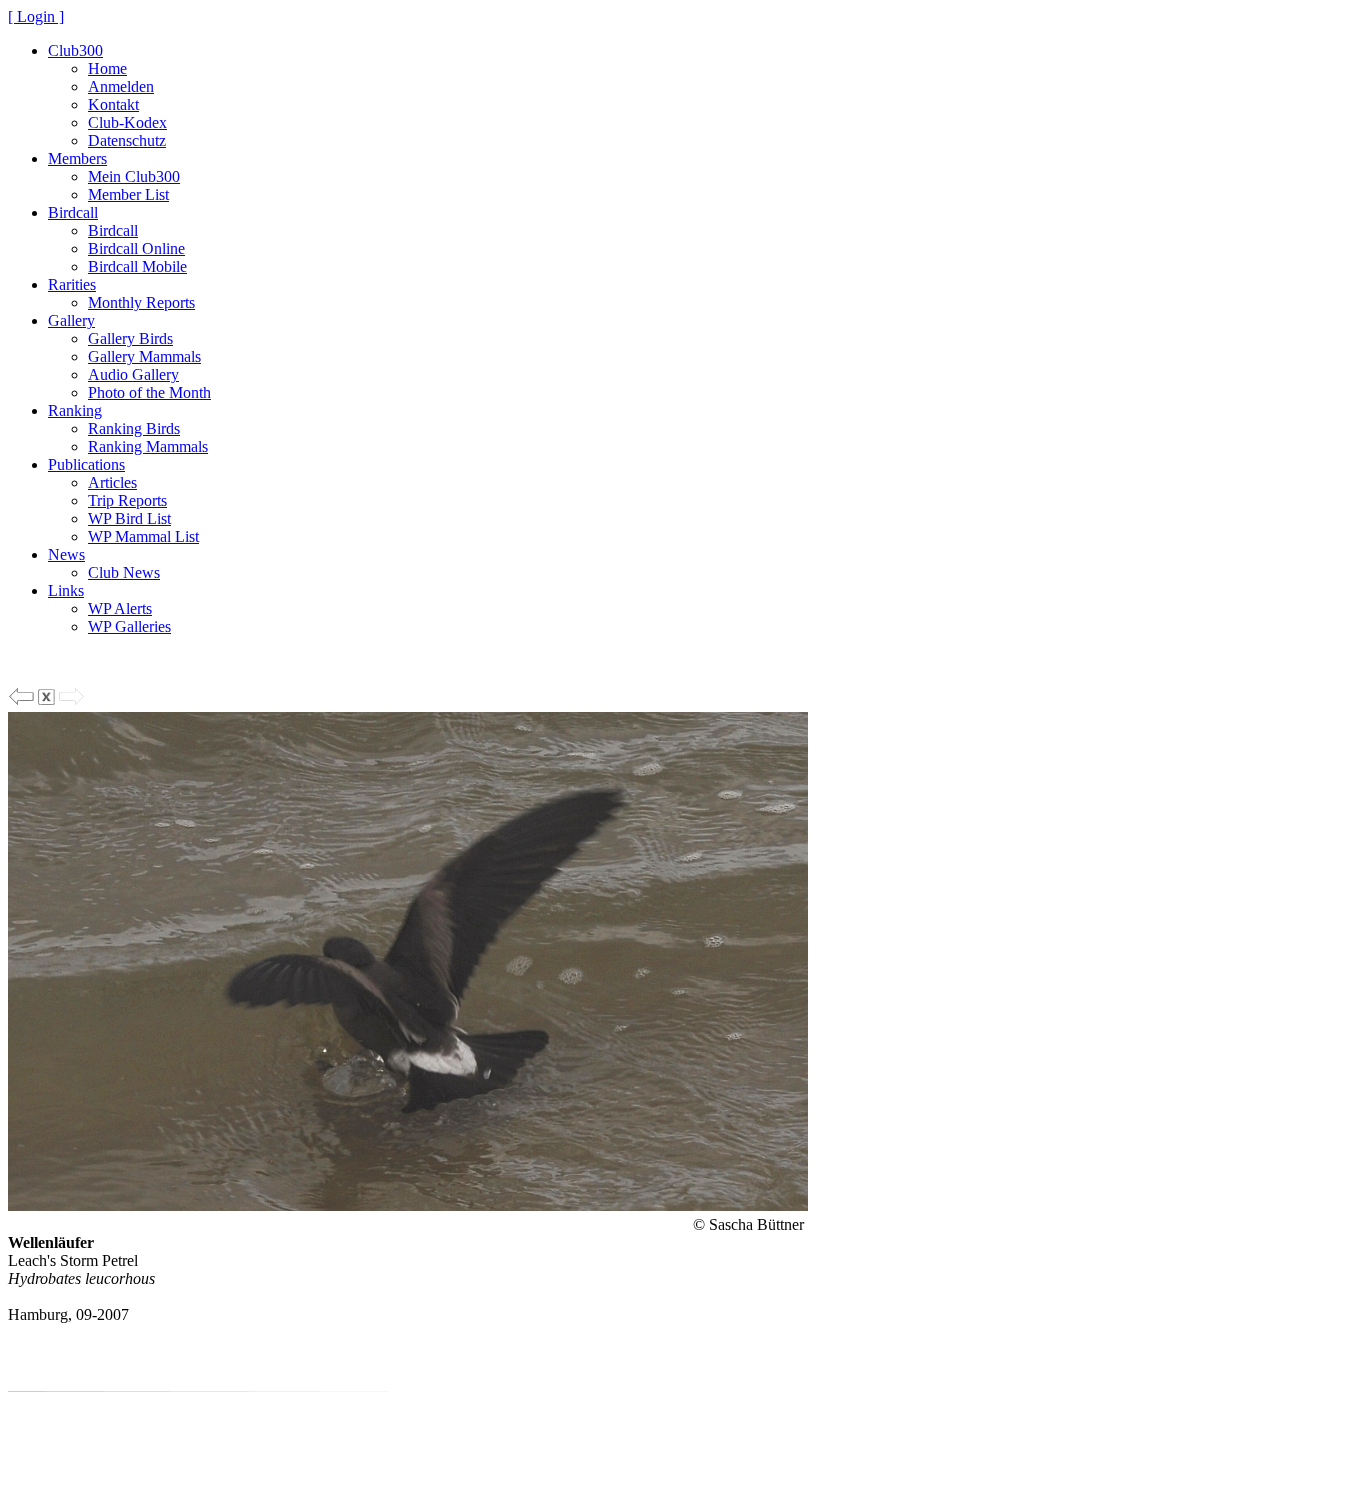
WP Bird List (129, 518)
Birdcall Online (136, 248)
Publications (86, 464)
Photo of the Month (149, 392)
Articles (112, 482)
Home (107, 68)
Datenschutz (127, 140)
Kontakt (113, 104)
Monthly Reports (141, 302)
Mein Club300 (134, 176)
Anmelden (121, 86)
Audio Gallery (133, 374)
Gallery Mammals (144, 356)
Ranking (75, 410)
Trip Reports (127, 500)
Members (77, 158)
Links (66, 590)
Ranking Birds (134, 428)
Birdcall (73, 212)
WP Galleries (129, 626)
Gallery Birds (130, 338)
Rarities (72, 284)
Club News (124, 572)
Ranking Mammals (148, 446)
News (66, 554)
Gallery (71, 320)
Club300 (75, 50)
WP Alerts (120, 608)
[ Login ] (36, 16)
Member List (128, 194)
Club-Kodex (127, 122)
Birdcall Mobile (137, 266)
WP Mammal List (143, 536)
